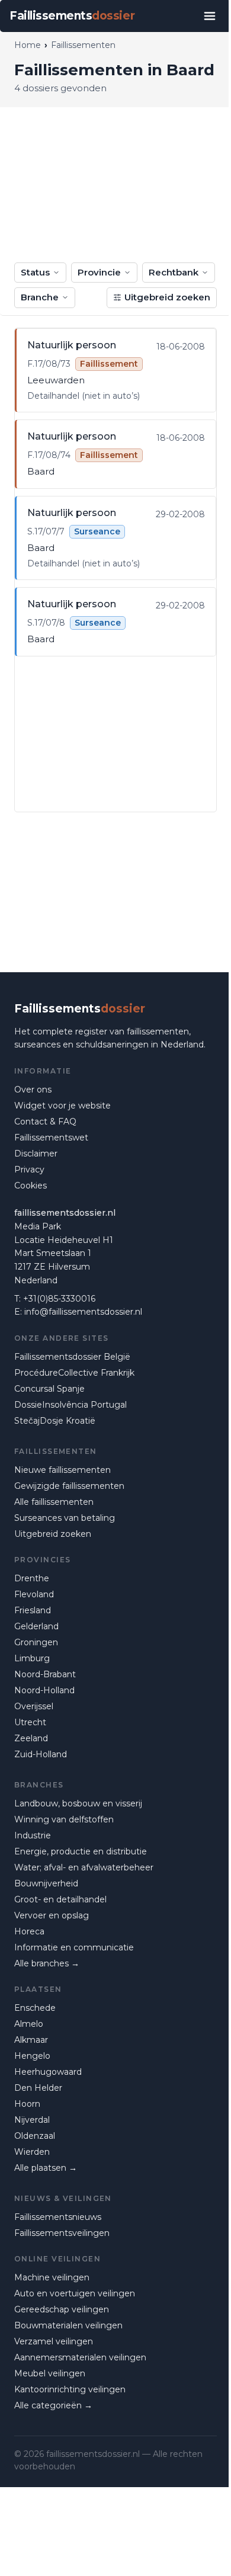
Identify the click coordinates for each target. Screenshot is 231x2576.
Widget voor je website (62, 1106)
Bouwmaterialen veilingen (68, 2325)
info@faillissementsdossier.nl (83, 1312)
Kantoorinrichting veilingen (70, 2389)
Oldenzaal (35, 2136)
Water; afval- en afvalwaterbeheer (84, 1867)
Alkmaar (31, 2040)
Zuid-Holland (41, 1754)
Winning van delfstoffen (64, 1819)
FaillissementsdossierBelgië (72, 1357)
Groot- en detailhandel (60, 1899)
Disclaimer (36, 1154)
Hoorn (27, 2104)
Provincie (99, 272)
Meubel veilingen (50, 2373)
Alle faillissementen (54, 1502)
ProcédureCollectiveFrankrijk (74, 1373)
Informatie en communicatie (74, 1947)
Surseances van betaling (65, 1518)
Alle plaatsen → (46, 2168)
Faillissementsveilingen (62, 2233)
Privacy (29, 1170)
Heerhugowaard (48, 2072)
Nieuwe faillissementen (62, 1470)
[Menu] (210, 16)
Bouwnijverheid (46, 1883)
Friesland (33, 1610)
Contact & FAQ (45, 1122)
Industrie (33, 1835)
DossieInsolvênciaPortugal (70, 1405)
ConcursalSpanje (49, 1389)
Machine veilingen (52, 2277)
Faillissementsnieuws (58, 2217)
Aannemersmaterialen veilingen (80, 2357)
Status (35, 272)
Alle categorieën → (53, 2405)
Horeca (29, 1931)
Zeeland (31, 1738)
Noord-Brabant (45, 1674)
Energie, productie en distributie (81, 1851)
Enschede (35, 2008)
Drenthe (32, 1578)
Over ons (33, 1090)
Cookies (31, 1186)
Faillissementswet (51, 1138)
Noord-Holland (44, 1690)
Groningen (36, 1642)
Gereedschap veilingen (62, 2309)
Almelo (29, 2024)
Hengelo (32, 2056)
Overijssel (34, 1706)
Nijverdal (32, 2120)
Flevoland (34, 1594)
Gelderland (36, 1626)
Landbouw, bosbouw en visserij (78, 1803)
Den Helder (38, 2088)
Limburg (32, 1658)
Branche (40, 297)
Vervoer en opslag (52, 1915)
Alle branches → (47, 1963)
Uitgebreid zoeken (167, 297)
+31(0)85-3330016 (59, 1299)
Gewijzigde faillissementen (69, 1486)
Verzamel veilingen (54, 2341)
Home (28, 45)
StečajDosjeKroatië (55, 1421)
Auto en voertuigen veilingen (75, 2293)
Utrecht (30, 1722)
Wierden (32, 2152)
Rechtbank (174, 272)
